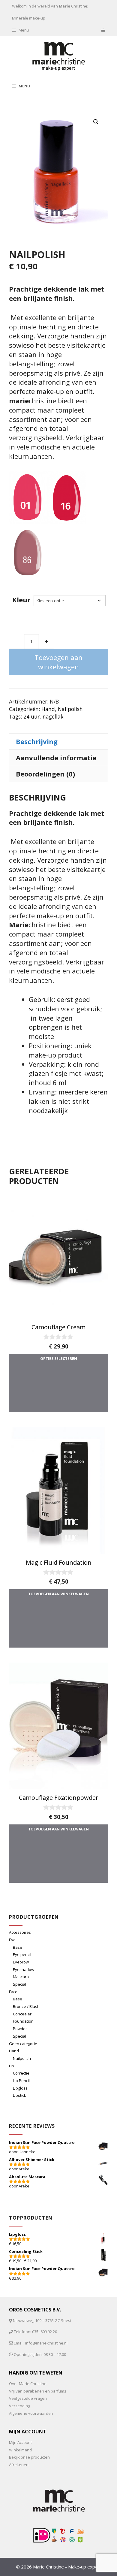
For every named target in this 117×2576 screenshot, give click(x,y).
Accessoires (20, 1932)
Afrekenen (19, 2465)
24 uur (31, 716)
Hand (48, 709)
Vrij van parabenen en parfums (38, 2391)
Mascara (21, 1977)
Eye (12, 1940)
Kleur (21, 600)
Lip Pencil (21, 2081)
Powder (20, 2029)
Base (18, 1947)
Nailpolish (70, 709)
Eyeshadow (24, 1969)
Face (13, 1992)
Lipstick (19, 2095)
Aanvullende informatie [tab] (56, 758)
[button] (96, 122)
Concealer (22, 2014)
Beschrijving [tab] (37, 741)
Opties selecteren (59, 1359)
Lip (12, 2066)
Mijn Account (20, 2442)
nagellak (53, 716)
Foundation (23, 2021)
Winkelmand (20, 2450)
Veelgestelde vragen (28, 2398)
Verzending (19, 2406)
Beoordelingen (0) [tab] (45, 774)
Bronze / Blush (26, 2006)
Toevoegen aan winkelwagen (58, 662)
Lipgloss (20, 2088)
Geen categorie (23, 2044)
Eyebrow (21, 1962)
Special (19, 1984)
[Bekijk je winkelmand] (103, 30)
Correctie (21, 2073)
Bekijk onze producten (29, 2457)
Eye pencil (22, 1954)
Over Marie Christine (28, 2384)
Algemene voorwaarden (31, 2413)
